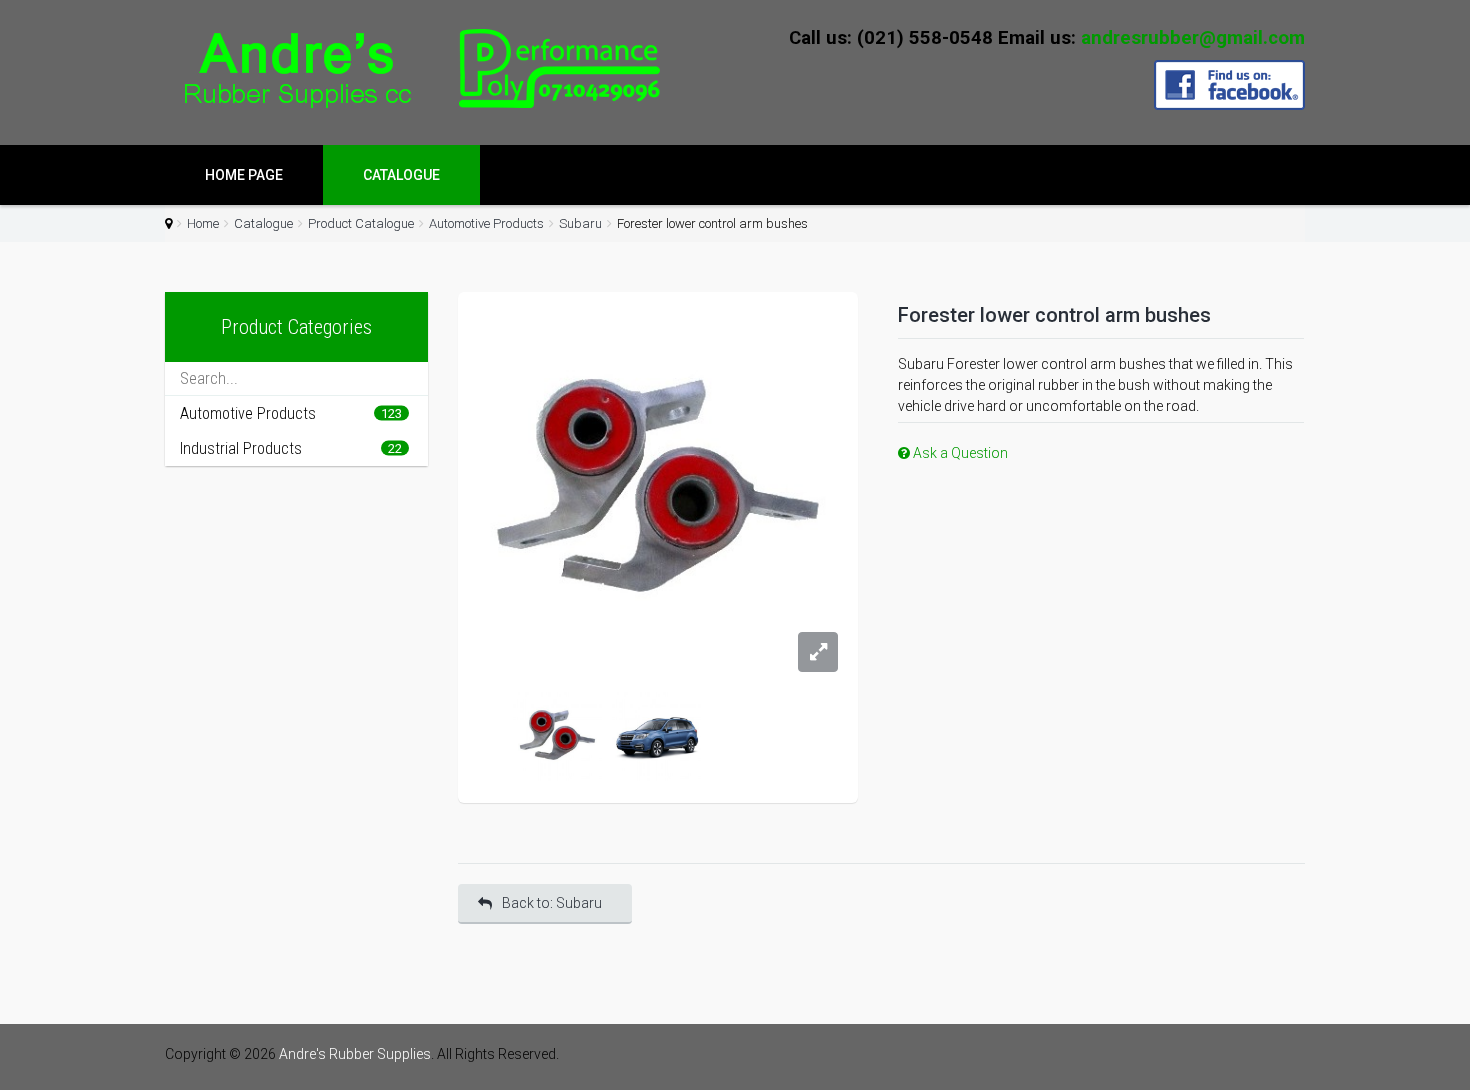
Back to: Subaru (552, 903)
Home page (244, 175)
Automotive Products (486, 223)
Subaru (580, 223)
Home (203, 223)
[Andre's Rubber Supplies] (415, 69)
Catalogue (401, 175)
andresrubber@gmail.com (1193, 38)
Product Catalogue (361, 223)
